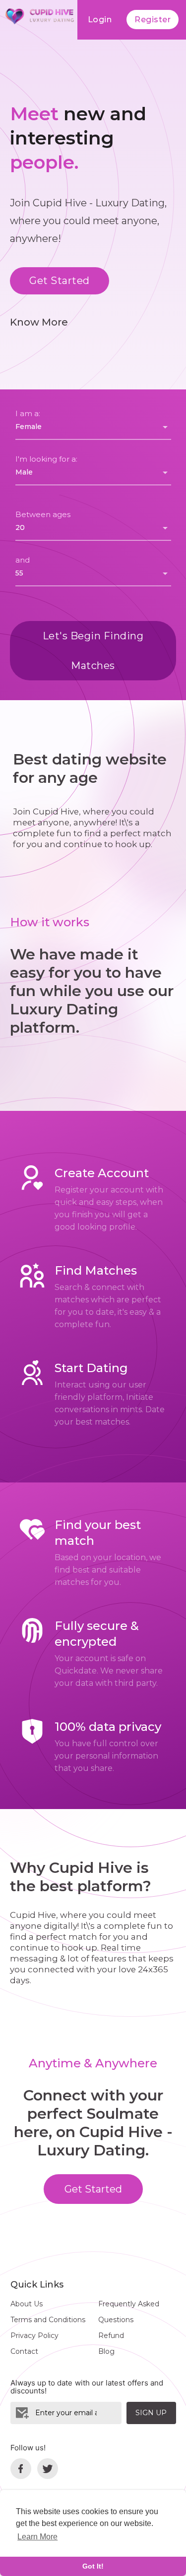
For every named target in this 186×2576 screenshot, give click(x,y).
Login (100, 20)
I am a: (28, 413)
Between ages (43, 514)
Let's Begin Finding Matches (93, 651)
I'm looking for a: (46, 459)
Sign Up (151, 2413)
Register (153, 20)
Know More (39, 322)
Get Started (60, 281)
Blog (106, 2351)
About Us (27, 2304)
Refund (111, 2336)
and (23, 560)
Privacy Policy (34, 2336)
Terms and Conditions (48, 2320)
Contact (24, 2351)
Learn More (37, 2537)
